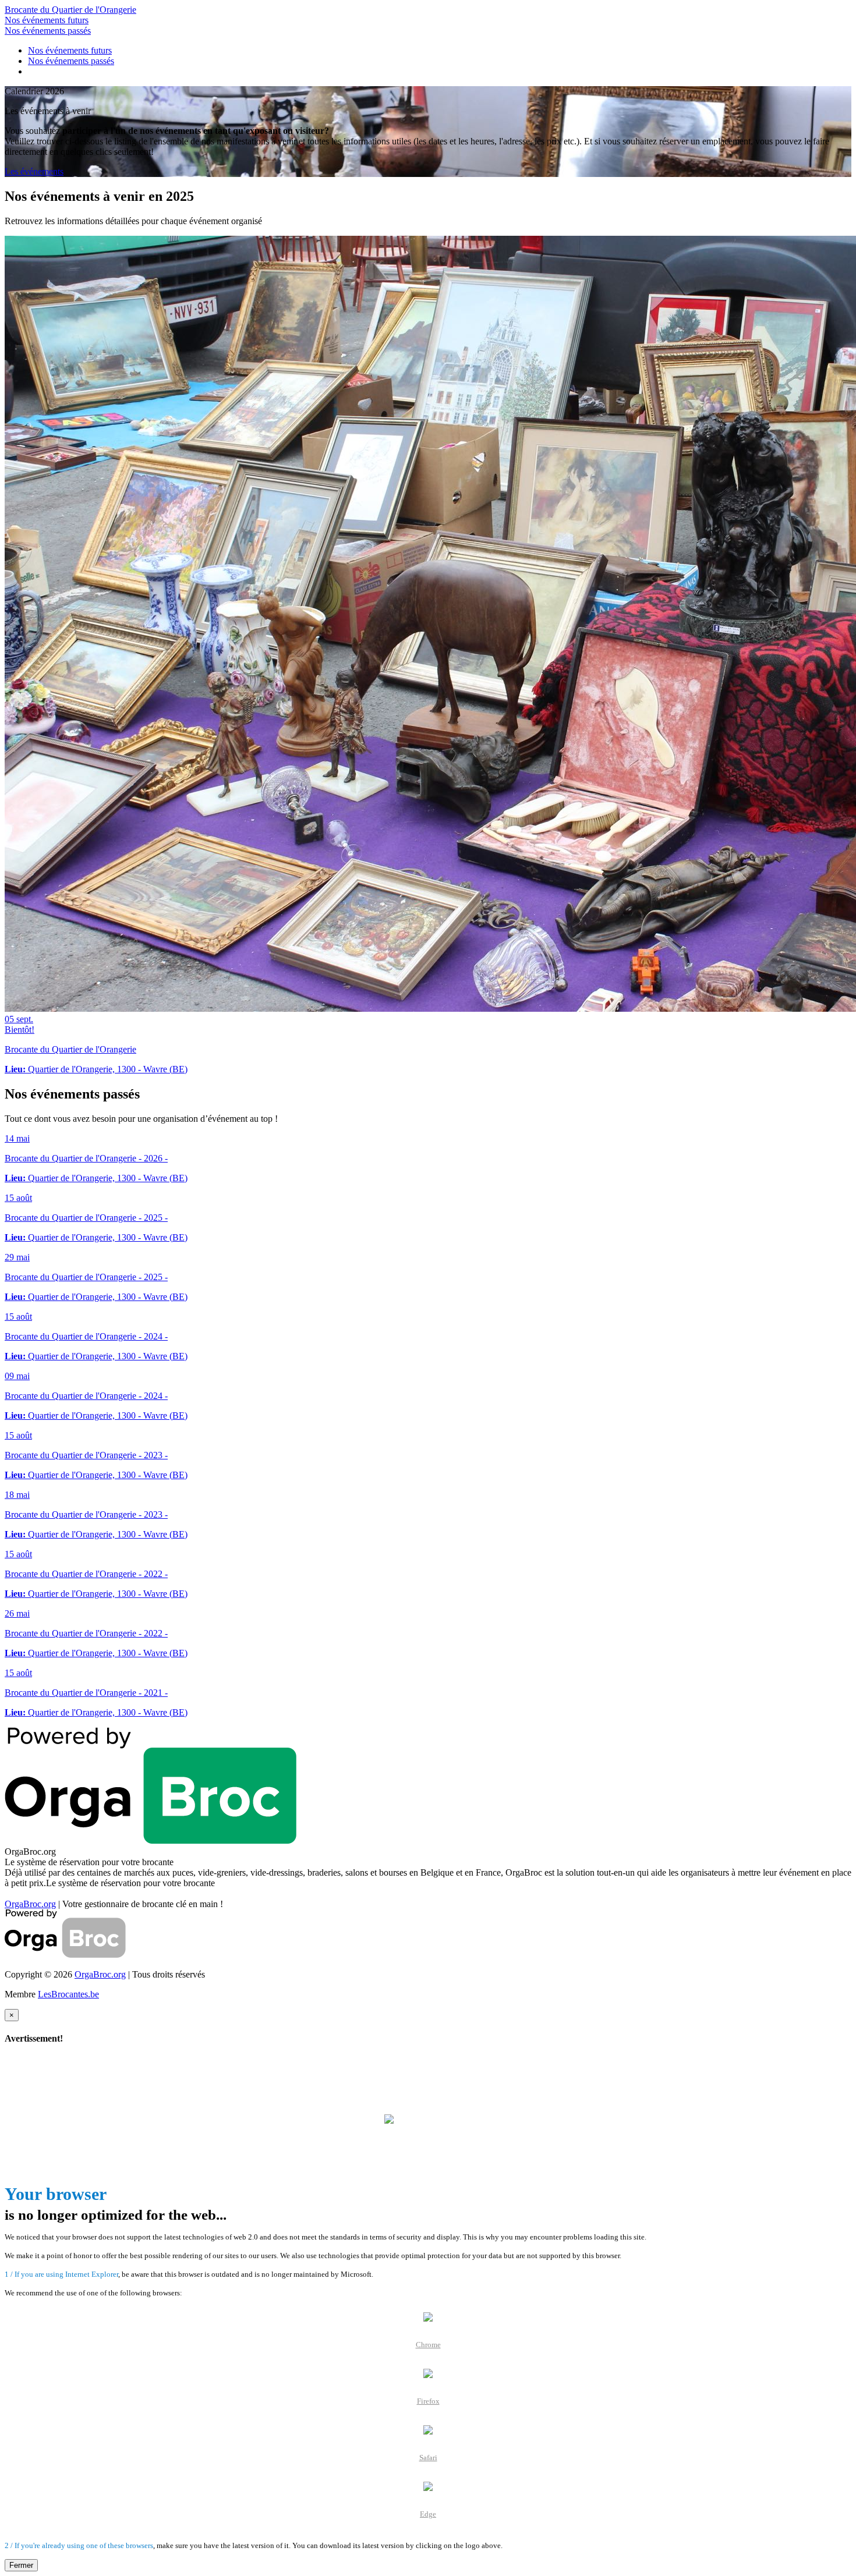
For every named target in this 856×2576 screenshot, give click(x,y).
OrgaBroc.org (30, 1904)
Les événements (34, 171)
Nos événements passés (48, 31)
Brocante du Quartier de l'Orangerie (70, 10)
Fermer (21, 2565)
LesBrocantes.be (68, 1994)
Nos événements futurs (47, 20)
